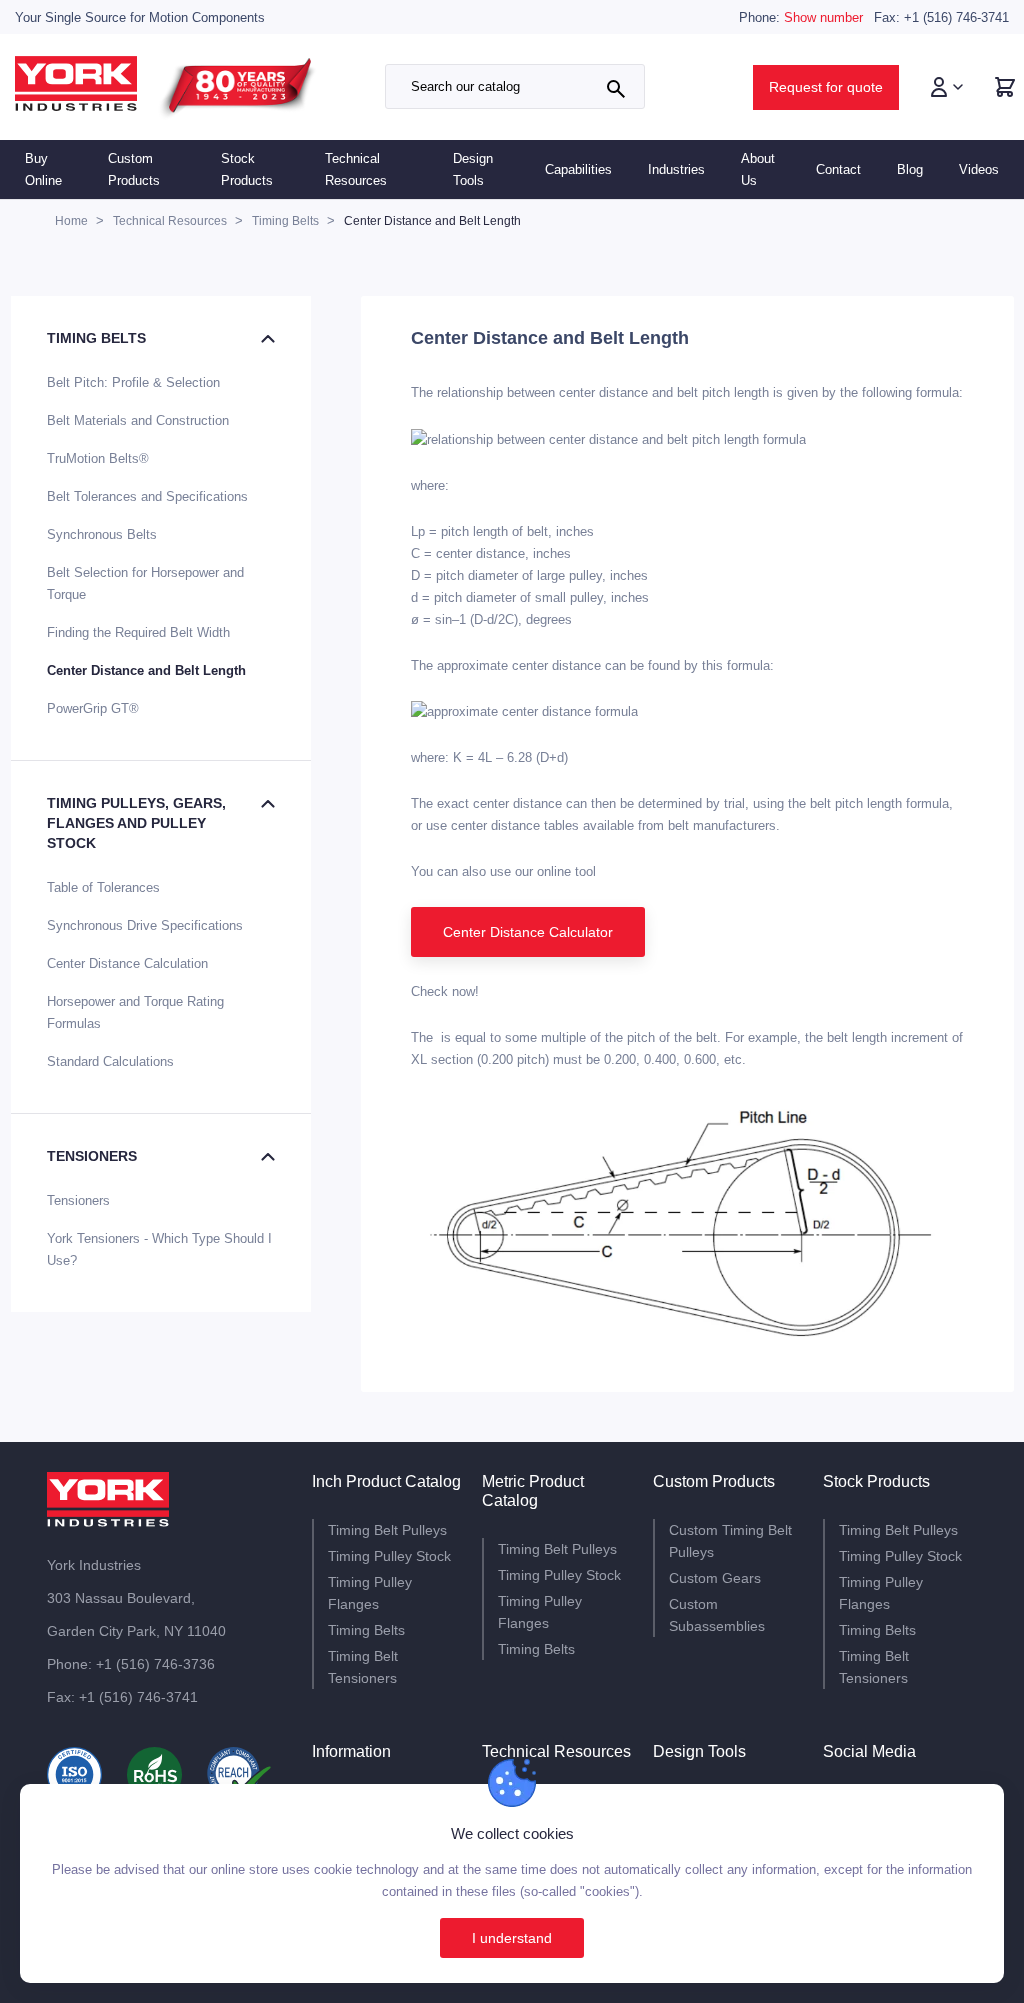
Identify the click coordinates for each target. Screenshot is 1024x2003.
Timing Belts (96, 338)
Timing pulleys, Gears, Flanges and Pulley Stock (136, 823)
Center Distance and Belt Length (146, 670)
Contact (838, 169)
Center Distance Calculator (528, 932)
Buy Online (43, 169)
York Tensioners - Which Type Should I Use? (159, 1249)
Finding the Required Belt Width (138, 632)
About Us (758, 169)
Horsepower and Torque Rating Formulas (135, 1012)
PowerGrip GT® (93, 708)
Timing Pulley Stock (389, 1556)
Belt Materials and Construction (138, 420)
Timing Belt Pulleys (387, 1530)
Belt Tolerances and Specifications (147, 496)
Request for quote (826, 87)
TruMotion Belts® (98, 458)
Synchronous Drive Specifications (145, 925)
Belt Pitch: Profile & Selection (133, 382)
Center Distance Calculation (127, 963)
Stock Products (247, 169)
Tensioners (92, 1156)
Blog (910, 169)
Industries (676, 169)
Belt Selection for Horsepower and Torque (145, 583)
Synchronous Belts (102, 534)
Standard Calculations (110, 1061)
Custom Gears (715, 1578)
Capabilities (578, 169)
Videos (979, 169)
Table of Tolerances (103, 887)
